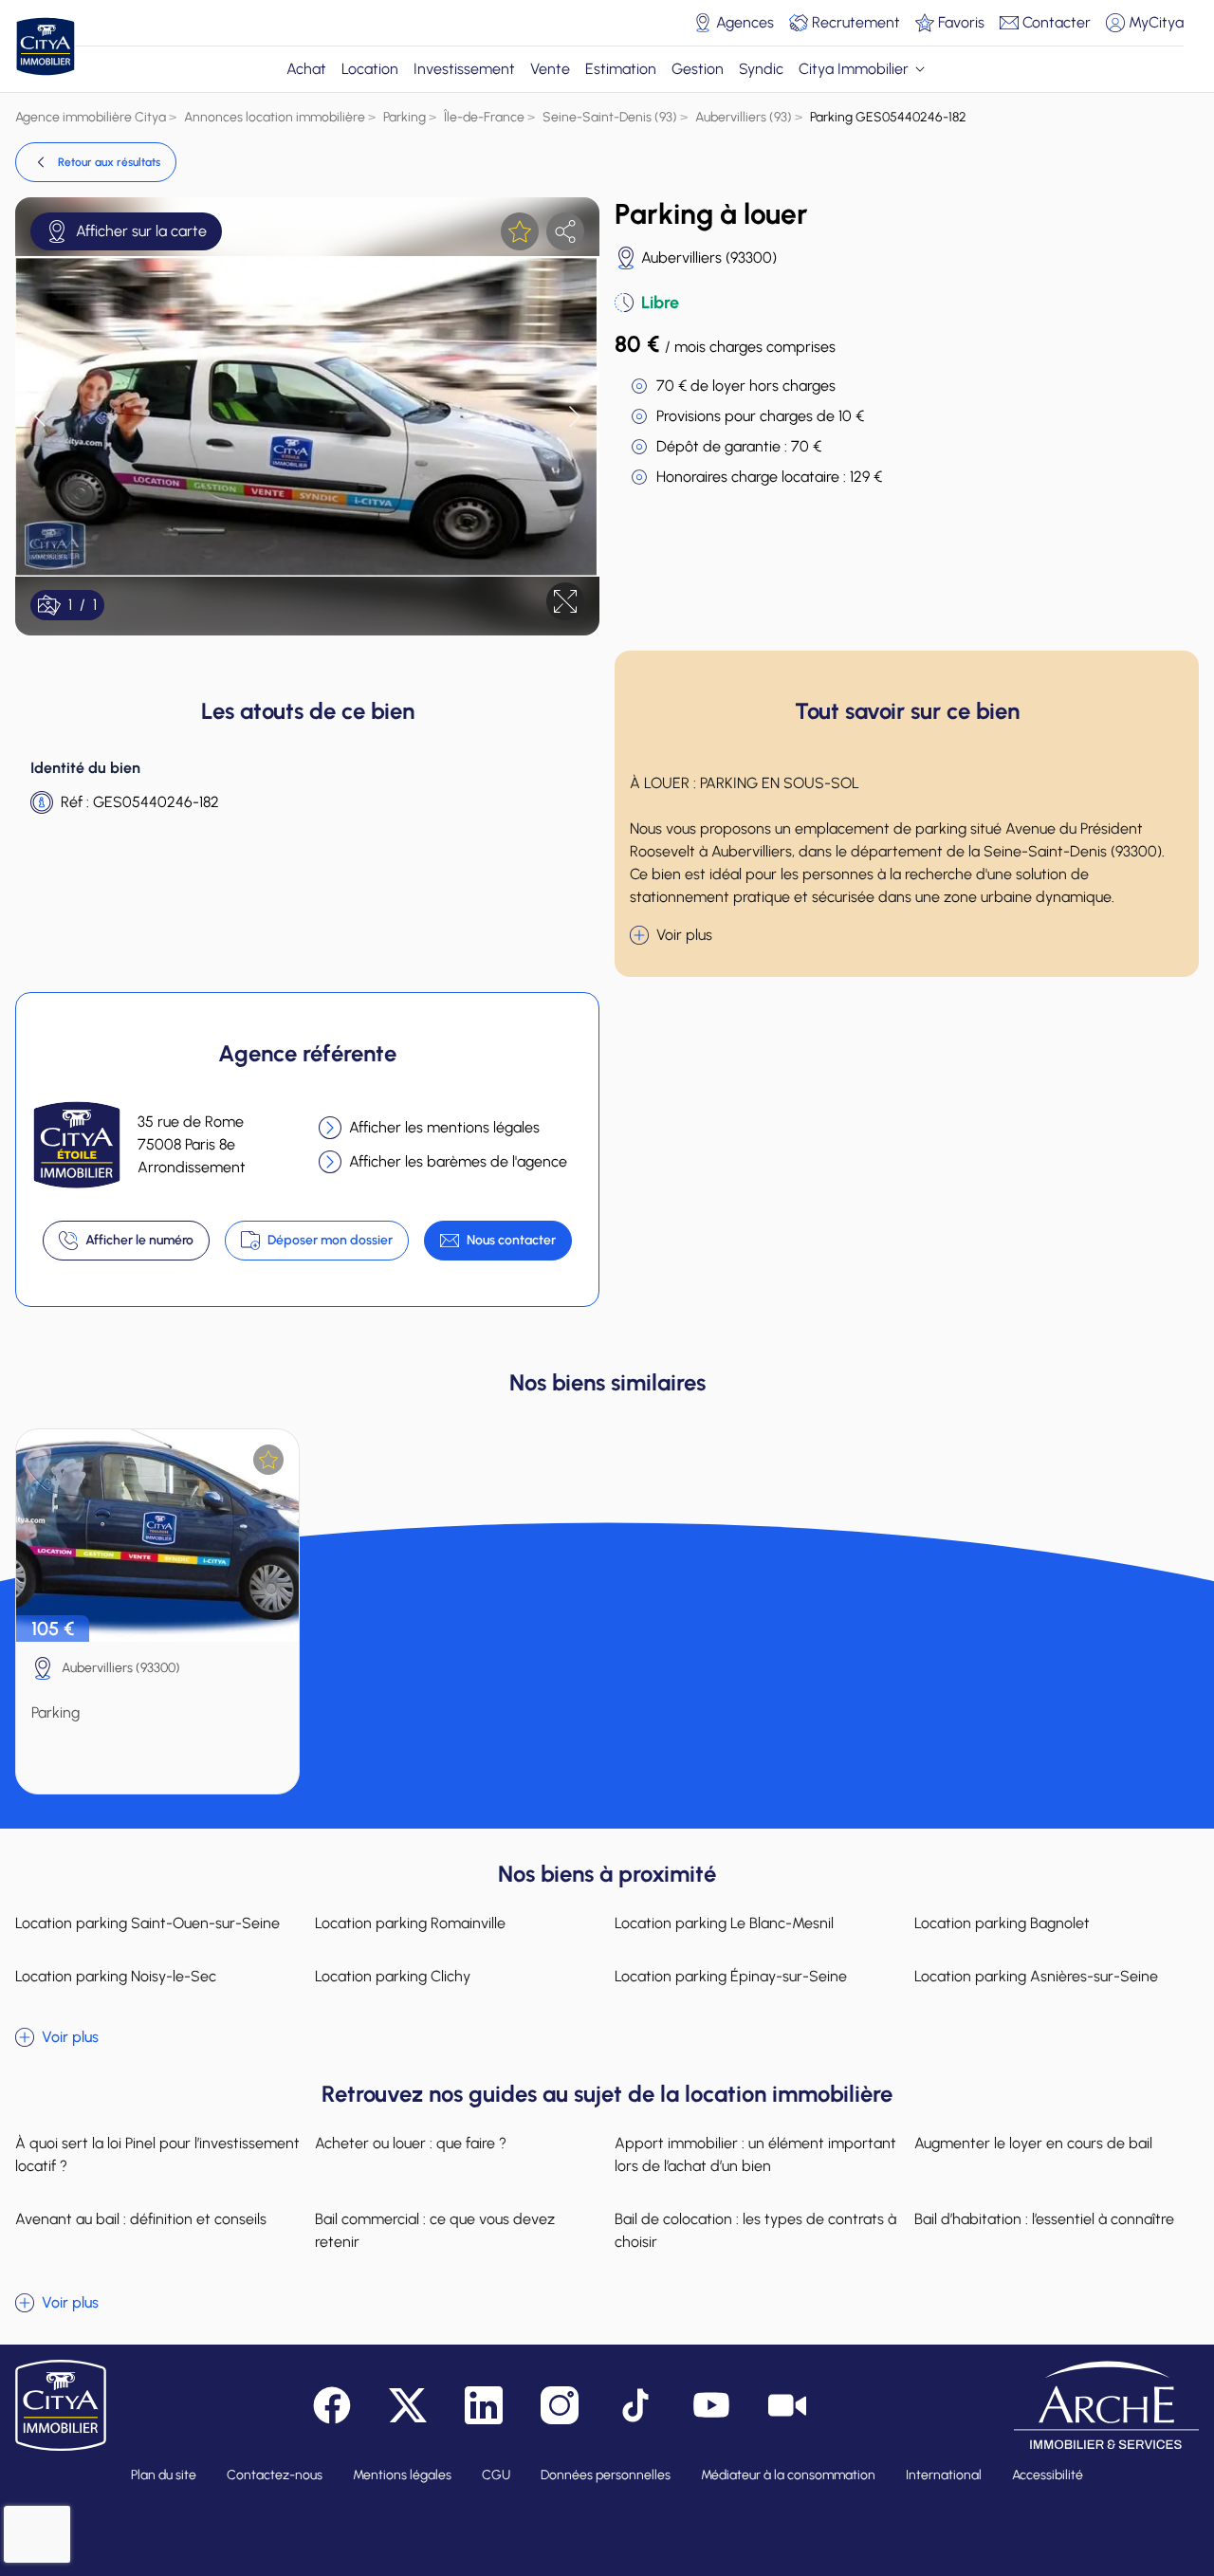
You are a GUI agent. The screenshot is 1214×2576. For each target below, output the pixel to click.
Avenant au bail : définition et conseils (141, 2219)
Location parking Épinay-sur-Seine (731, 1976)
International (944, 2475)
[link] (96, 162)
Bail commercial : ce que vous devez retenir (435, 2230)
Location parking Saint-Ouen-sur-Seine (147, 1923)
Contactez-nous (275, 2475)
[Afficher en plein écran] (565, 601)
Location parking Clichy (393, 1976)
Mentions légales (402, 2475)
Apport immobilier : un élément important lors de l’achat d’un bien (755, 2154)
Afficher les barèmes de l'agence (458, 1161)
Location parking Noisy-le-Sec (116, 1976)
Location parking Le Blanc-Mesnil (724, 1923)
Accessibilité (1048, 2475)
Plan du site (164, 2475)
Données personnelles (606, 2475)
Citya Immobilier (854, 69)
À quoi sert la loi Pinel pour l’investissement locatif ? (157, 2154)
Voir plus (684, 935)
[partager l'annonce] (565, 231)
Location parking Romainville (410, 1923)
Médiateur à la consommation (788, 2475)
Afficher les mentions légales (444, 1127)
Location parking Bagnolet (1002, 1923)
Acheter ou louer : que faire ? (411, 2143)
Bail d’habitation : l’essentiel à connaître (1044, 2219)
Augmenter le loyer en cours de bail (1033, 2143)
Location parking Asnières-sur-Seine (1036, 1976)
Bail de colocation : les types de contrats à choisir (755, 2230)
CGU (496, 2475)
